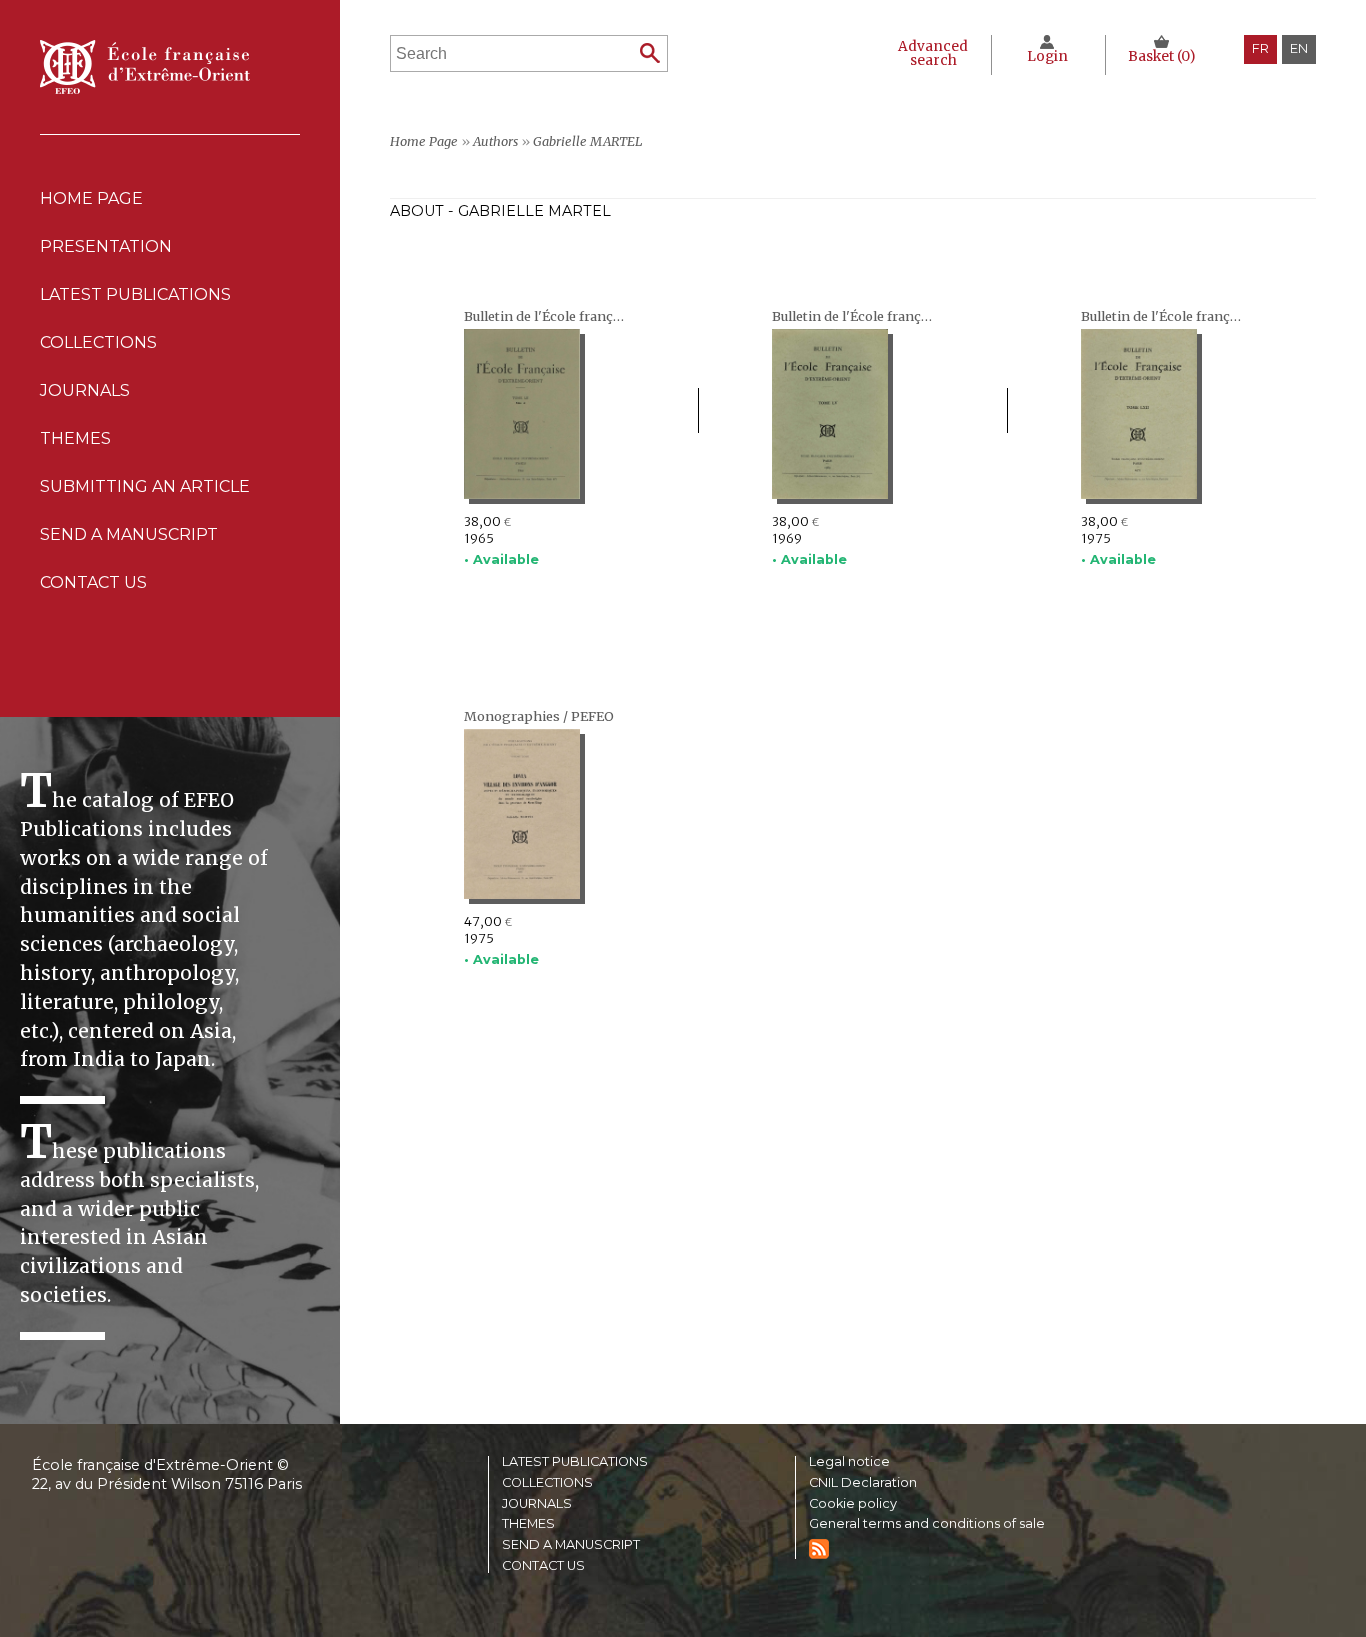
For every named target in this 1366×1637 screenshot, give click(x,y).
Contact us (93, 582)
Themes (528, 1524)
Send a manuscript (129, 534)
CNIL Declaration (863, 1483)
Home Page (91, 198)
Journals (537, 1504)
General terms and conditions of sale (927, 1524)
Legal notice (849, 1462)
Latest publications (135, 294)
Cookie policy (853, 1504)
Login (1047, 56)
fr (1260, 48)
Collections (547, 1483)
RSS (819, 1549)
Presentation (106, 246)
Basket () (1161, 56)
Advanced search (933, 53)
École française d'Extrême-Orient (145, 67)
